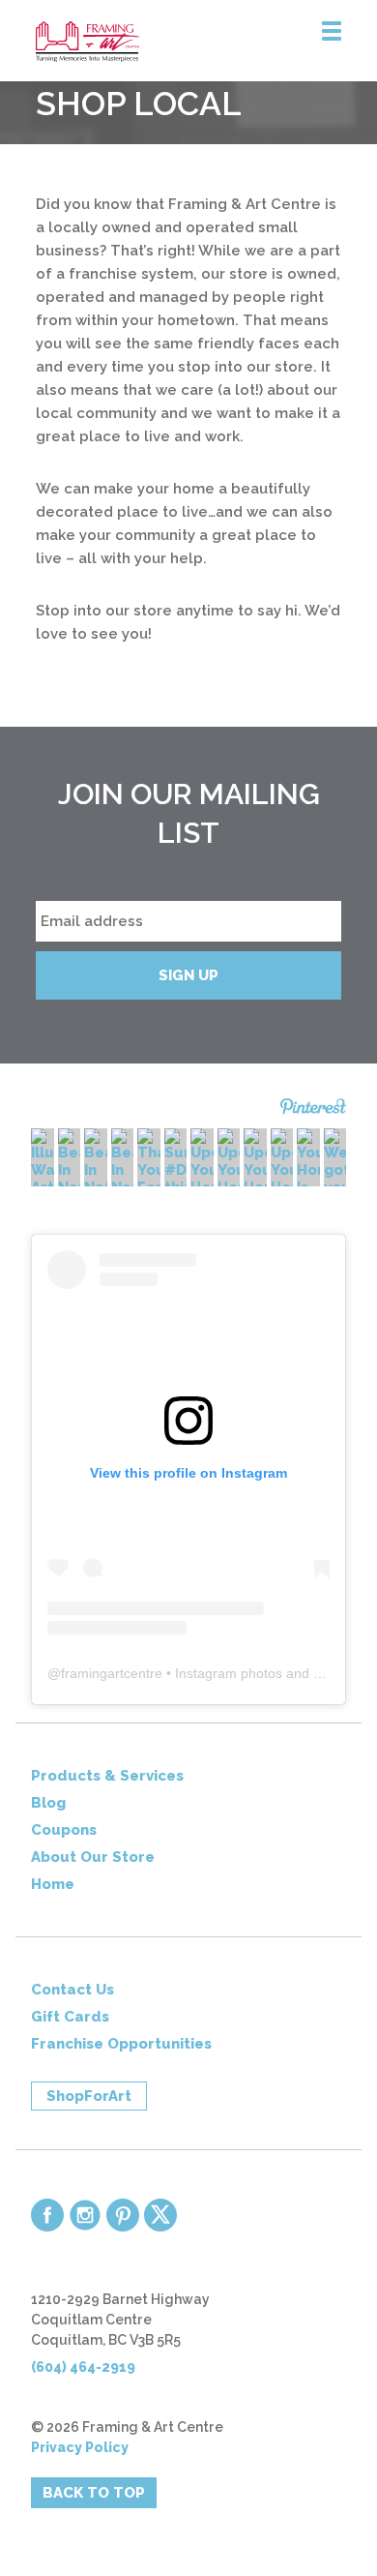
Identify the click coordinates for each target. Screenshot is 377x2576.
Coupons (64, 1830)
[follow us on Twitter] (160, 2215)
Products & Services (107, 1776)
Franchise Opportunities (121, 2044)
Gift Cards (70, 2017)
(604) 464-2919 (83, 2367)
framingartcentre (112, 1673)
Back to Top (94, 2493)
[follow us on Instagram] (85, 2215)
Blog (48, 1803)
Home (53, 1884)
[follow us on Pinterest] (123, 2215)
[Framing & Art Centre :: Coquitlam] (206, 42)
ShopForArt (89, 2096)
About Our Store (93, 1857)
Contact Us (72, 1990)
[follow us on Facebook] (47, 2215)
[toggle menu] (332, 32)
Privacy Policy (80, 2447)
